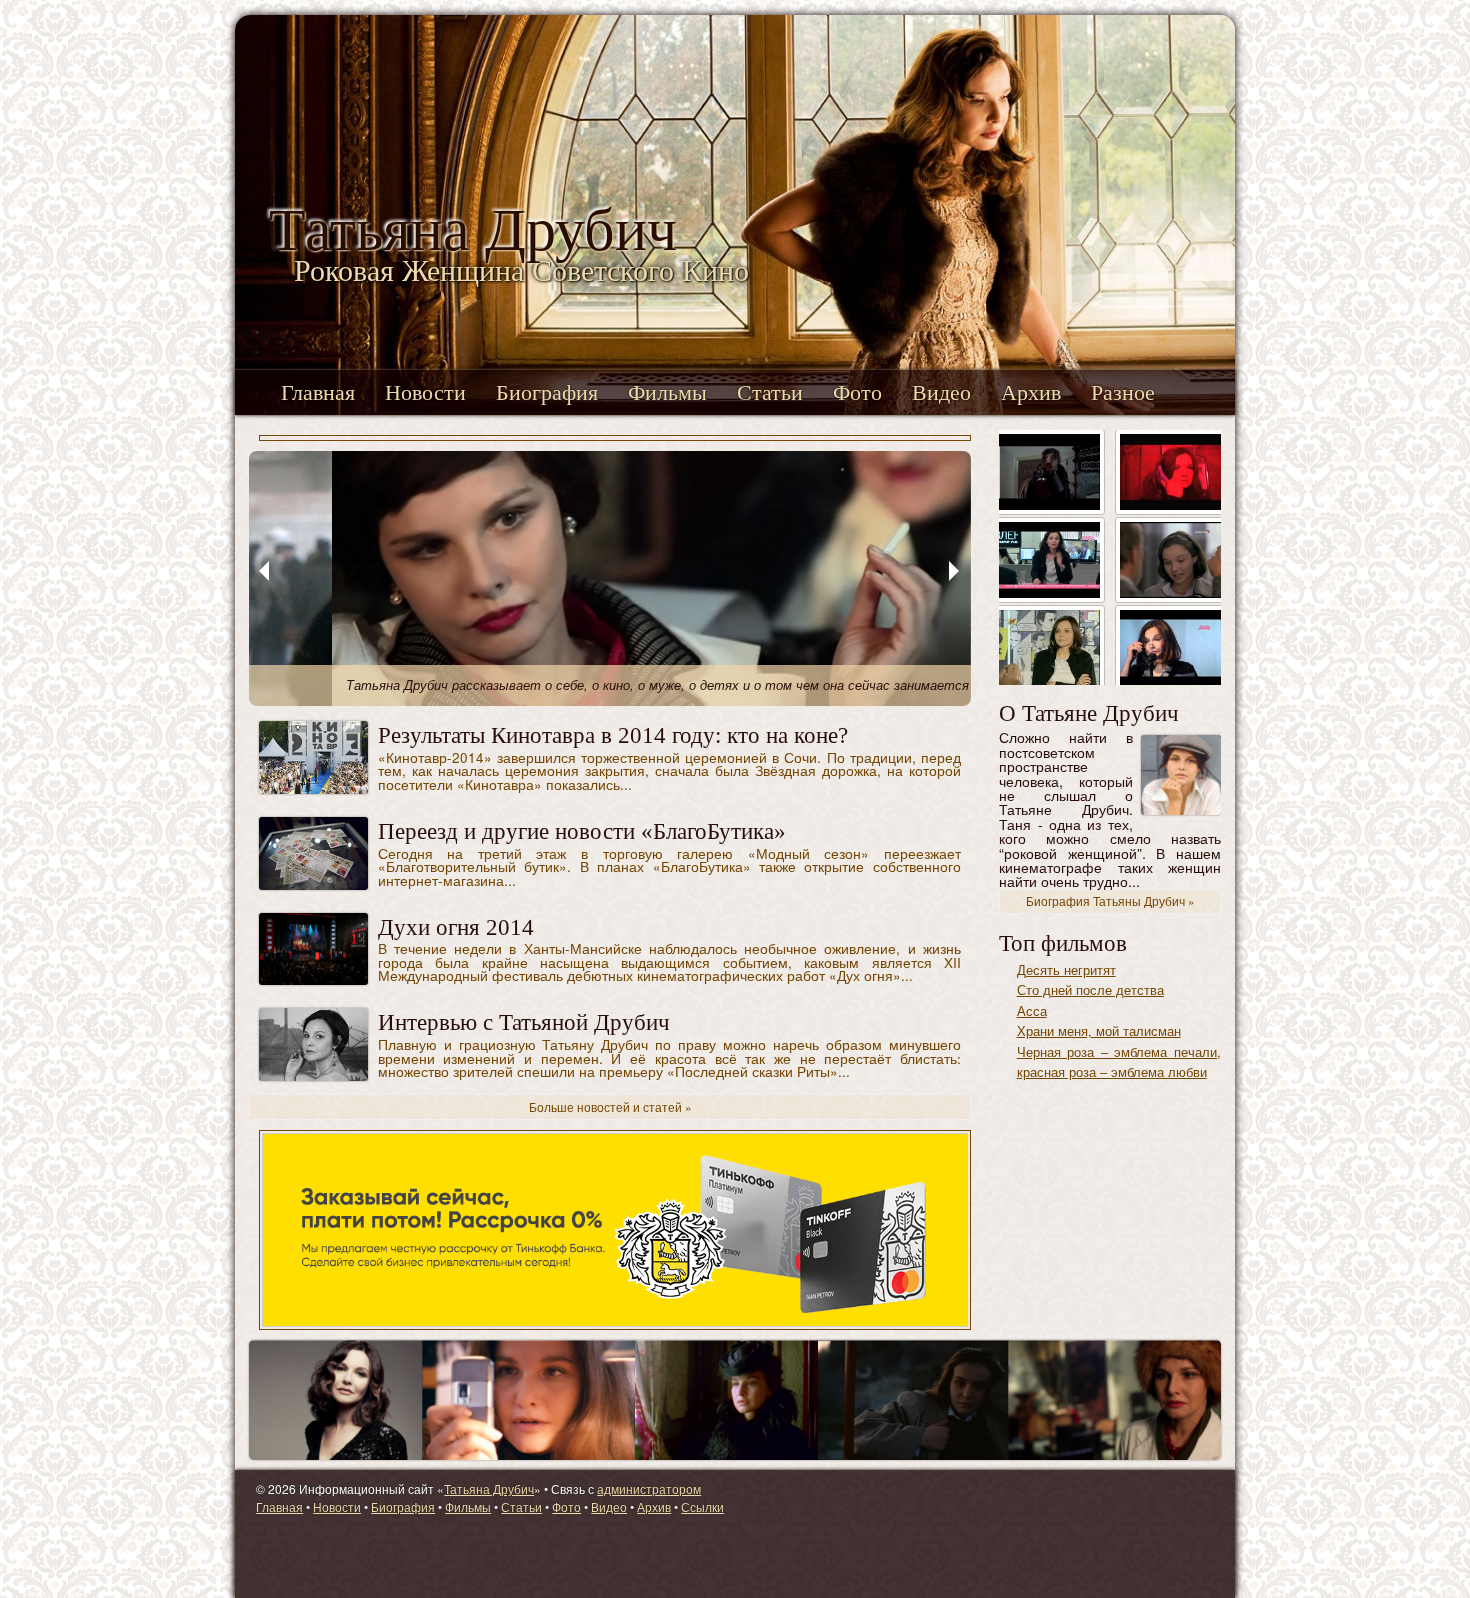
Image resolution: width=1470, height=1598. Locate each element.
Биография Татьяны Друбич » (1110, 901)
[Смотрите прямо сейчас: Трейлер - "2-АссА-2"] (1171, 469)
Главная (318, 392)
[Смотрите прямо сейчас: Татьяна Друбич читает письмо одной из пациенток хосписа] (1171, 645)
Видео (941, 392)
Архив (1031, 392)
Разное (1123, 392)
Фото (857, 392)
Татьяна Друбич (489, 1488)
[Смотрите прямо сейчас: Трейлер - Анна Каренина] (1050, 469)
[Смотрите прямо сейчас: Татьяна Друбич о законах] (1050, 557)
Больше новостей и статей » (610, 1106)
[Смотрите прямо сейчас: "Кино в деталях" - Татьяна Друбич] (1050, 645)
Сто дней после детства (1090, 989)
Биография (547, 392)
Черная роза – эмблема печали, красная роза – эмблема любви (1119, 1061)
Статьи (770, 392)
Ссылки (702, 1506)
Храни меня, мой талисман (1099, 1030)
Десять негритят (1066, 969)
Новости (425, 392)
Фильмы (667, 392)
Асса (1032, 1010)
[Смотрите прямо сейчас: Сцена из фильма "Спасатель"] (1171, 557)
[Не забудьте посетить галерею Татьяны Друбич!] (735, 1397)
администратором (649, 1488)
